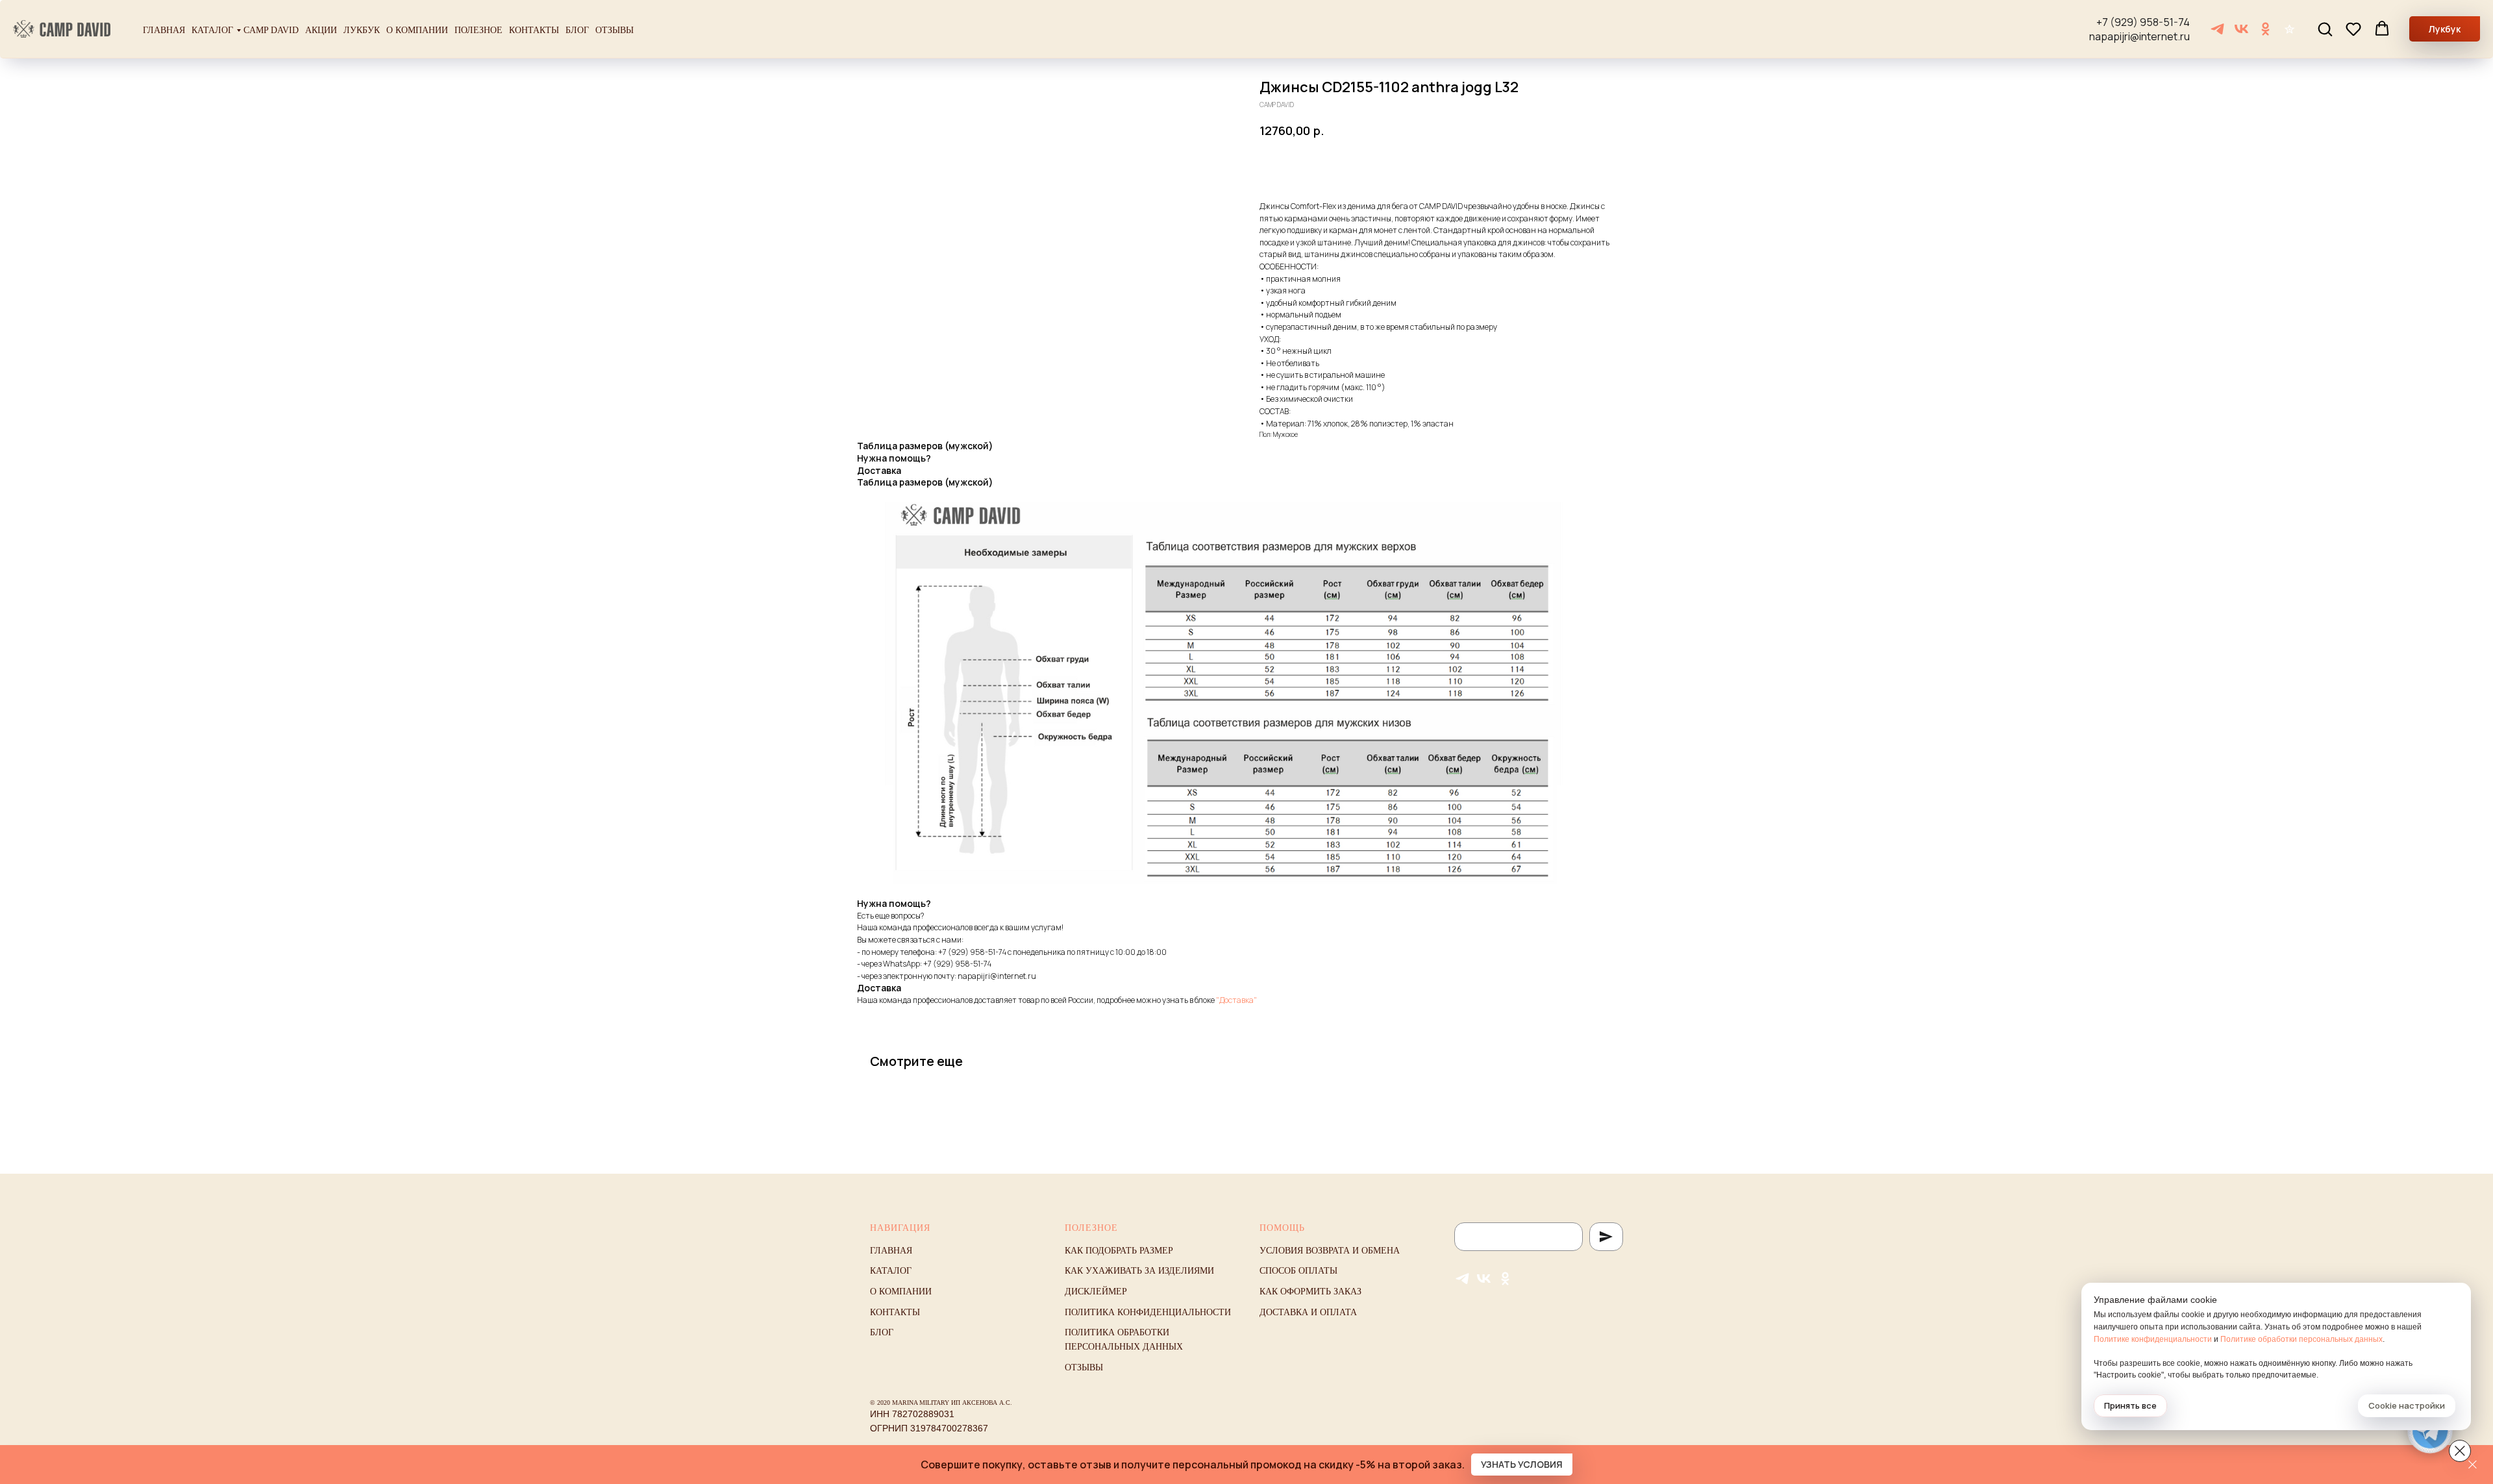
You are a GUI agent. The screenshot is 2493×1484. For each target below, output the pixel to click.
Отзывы (614, 30)
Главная (164, 30)
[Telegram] (2217, 29)
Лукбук (362, 30)
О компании (417, 30)
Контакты (534, 30)
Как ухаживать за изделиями (1139, 1271)
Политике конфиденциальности (2153, 1339)
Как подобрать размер (1119, 1251)
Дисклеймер (1096, 1292)
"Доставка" (1236, 1000)
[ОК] (2265, 29)
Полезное (478, 30)
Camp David (271, 30)
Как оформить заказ (1310, 1292)
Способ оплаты (1298, 1271)
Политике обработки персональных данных (2301, 1339)
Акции (321, 30)
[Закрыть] (2473, 1465)
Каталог (212, 30)
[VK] (2241, 29)
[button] (2325, 29)
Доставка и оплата (1308, 1312)
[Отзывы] (2289, 29)
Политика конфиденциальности (1148, 1312)
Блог (577, 30)
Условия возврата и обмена (1330, 1251)
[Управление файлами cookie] (2460, 1451)
